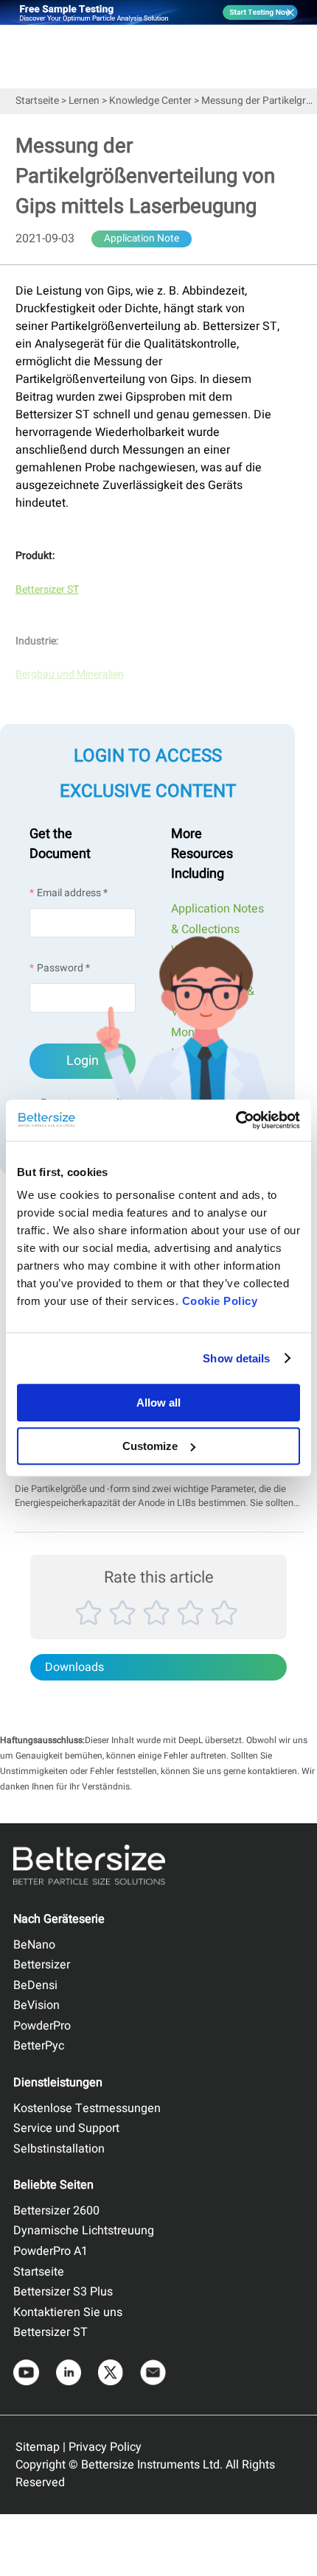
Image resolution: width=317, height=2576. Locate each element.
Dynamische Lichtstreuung (84, 2231)
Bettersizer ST (50, 2332)
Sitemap (38, 2447)
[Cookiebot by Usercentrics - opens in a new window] (236, 1120)
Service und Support (66, 2128)
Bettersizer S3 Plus (63, 2292)
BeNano (34, 1945)
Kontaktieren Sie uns (68, 2312)
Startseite (37, 101)
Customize (150, 1446)
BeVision (36, 2005)
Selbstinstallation (59, 2149)
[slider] (158, 1629)
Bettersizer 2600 (56, 2211)
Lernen (84, 101)
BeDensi (35, 1985)
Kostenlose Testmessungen (87, 2108)
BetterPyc (39, 2046)
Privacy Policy (105, 2447)
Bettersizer (42, 1965)
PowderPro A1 (50, 2251)
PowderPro (42, 2026)
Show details (236, 1358)
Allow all (158, 1403)
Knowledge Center (150, 101)
